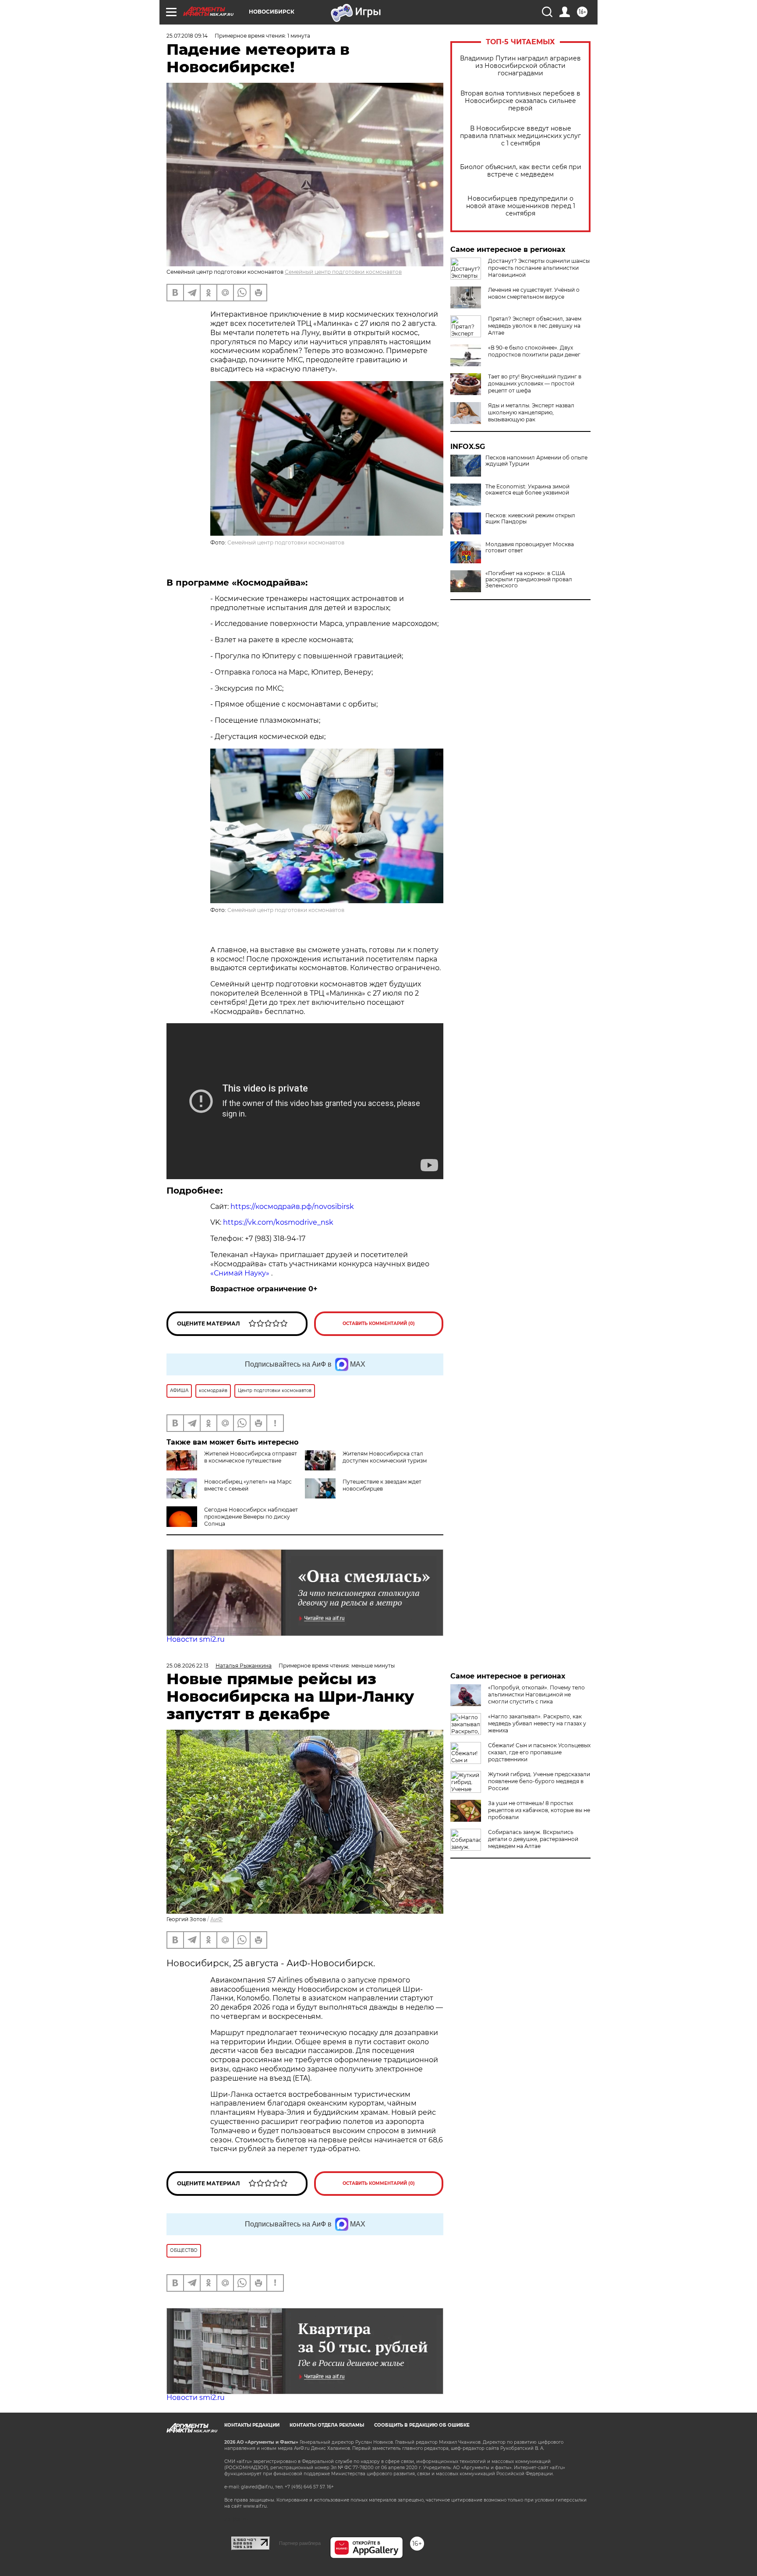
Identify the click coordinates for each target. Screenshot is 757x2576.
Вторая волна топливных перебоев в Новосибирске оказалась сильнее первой (520, 101)
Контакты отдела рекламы (327, 2425)
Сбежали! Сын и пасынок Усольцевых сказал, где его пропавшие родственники (539, 1752)
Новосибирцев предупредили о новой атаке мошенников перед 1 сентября (521, 206)
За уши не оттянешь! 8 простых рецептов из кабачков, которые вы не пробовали (539, 1810)
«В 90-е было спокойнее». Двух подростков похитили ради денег (534, 351)
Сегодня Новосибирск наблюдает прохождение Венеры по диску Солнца (251, 1517)
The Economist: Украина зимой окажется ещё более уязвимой (527, 490)
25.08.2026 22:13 (187, 1666)
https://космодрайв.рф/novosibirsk (292, 1207)
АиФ (216, 1919)
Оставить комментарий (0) (379, 1323)
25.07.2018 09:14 (187, 36)
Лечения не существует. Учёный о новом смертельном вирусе (534, 293)
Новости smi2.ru (196, 1639)
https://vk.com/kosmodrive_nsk (278, 1222)
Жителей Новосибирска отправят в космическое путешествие (251, 1457)
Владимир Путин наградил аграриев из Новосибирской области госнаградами (520, 66)
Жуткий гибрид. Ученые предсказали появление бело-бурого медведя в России (539, 1781)
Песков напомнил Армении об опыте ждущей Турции (536, 461)
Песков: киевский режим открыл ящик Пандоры (530, 519)
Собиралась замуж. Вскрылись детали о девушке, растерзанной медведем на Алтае (533, 1839)
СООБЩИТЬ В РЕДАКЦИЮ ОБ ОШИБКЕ (422, 2425)
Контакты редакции (252, 2425)
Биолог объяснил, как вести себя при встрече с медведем (521, 171)
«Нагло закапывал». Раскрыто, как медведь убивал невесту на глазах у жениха (537, 1723)
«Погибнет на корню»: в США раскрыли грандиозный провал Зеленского (529, 580)
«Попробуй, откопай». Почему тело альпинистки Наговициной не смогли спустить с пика (536, 1694)
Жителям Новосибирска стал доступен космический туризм (385, 1457)
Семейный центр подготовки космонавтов (343, 272)
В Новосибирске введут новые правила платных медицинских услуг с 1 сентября (520, 136)
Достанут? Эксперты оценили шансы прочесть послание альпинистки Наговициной (539, 268)
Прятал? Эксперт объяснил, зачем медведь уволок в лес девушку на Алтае (535, 326)
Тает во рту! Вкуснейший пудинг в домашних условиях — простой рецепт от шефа (535, 383)
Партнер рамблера (300, 2543)
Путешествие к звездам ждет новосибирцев (382, 1485)
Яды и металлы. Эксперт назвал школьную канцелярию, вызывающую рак (531, 412)
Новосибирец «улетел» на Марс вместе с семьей (248, 1485)
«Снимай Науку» (241, 1273)
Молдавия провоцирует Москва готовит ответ (530, 548)
